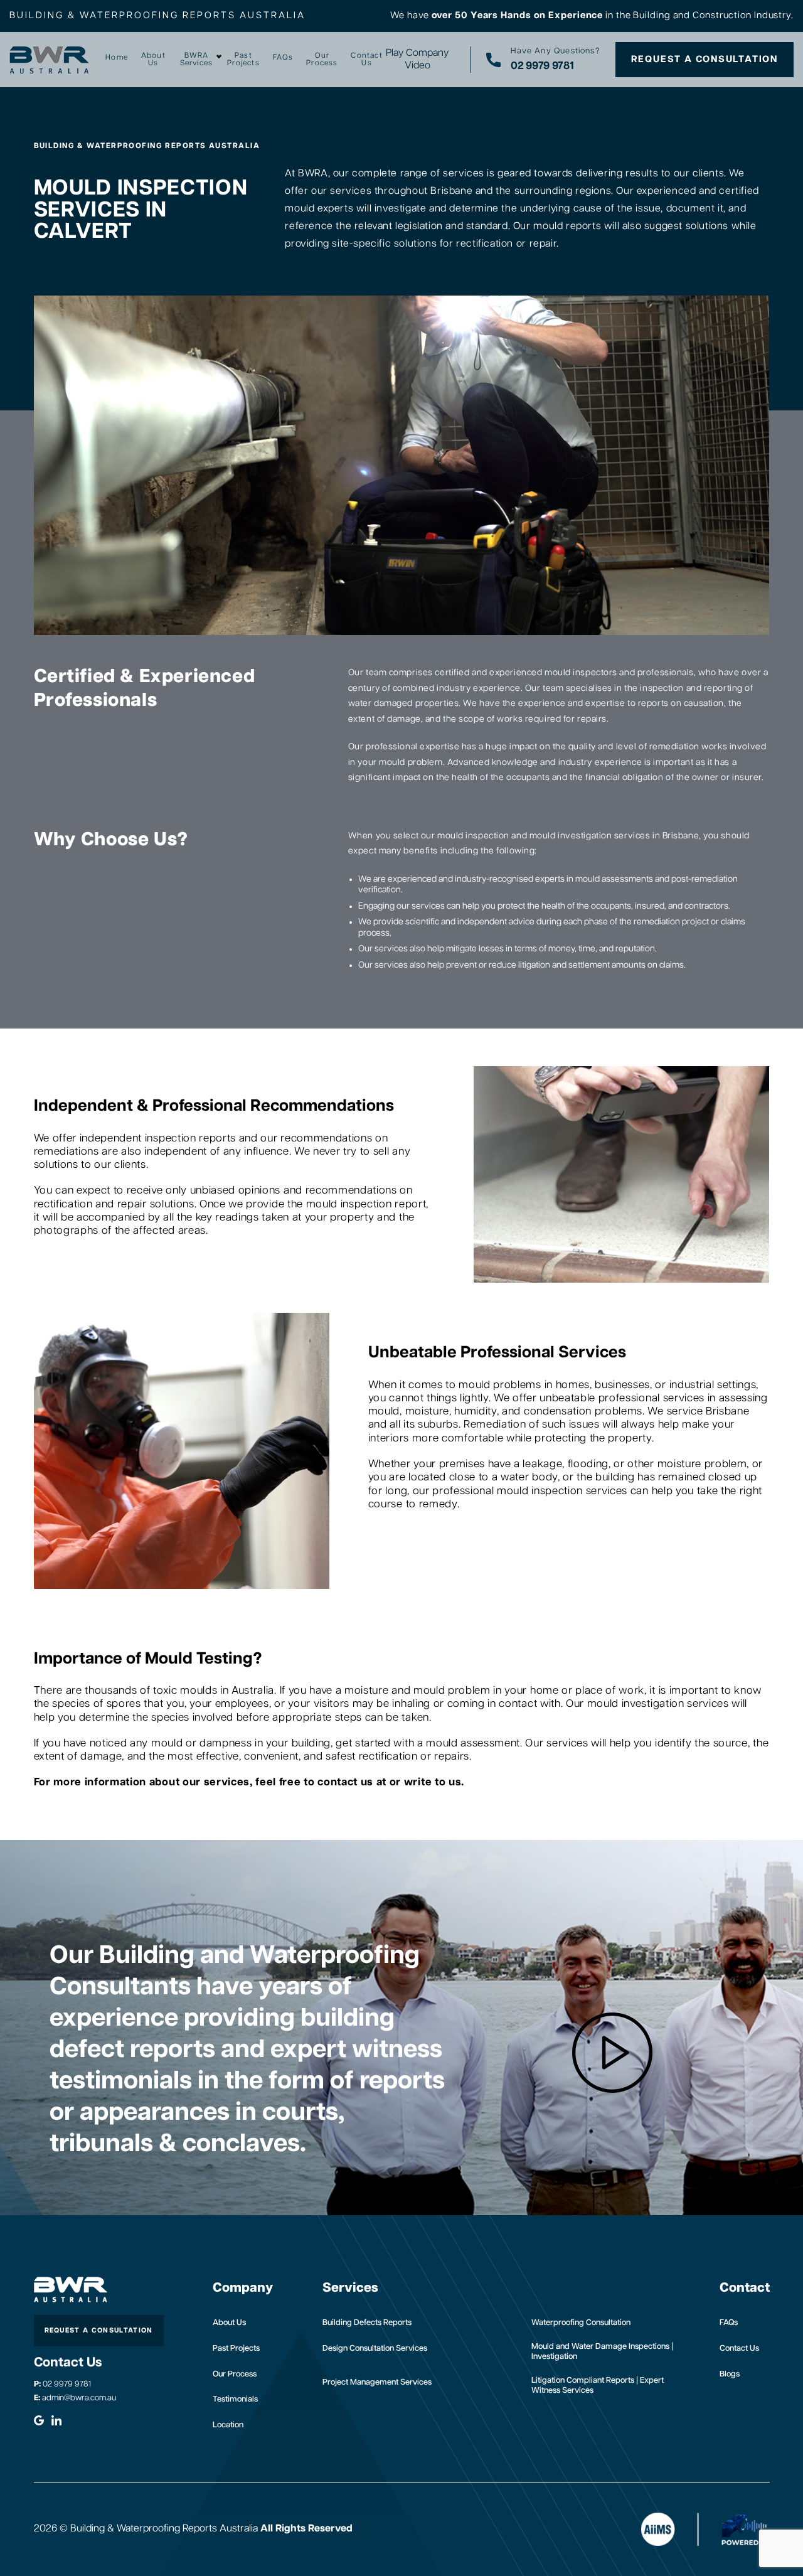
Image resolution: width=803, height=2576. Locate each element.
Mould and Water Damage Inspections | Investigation (602, 2352)
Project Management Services (377, 2382)
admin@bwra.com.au (75, 2398)
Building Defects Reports (367, 2323)
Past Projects (243, 60)
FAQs (283, 58)
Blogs (730, 2374)
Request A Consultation (705, 59)
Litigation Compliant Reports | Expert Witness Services (598, 2386)
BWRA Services (197, 60)
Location (228, 2425)
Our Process (322, 60)
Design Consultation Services (375, 2349)
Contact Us (366, 60)
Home (117, 58)
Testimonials (235, 2399)
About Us (153, 60)
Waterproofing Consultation (581, 2323)
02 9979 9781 (62, 2384)
